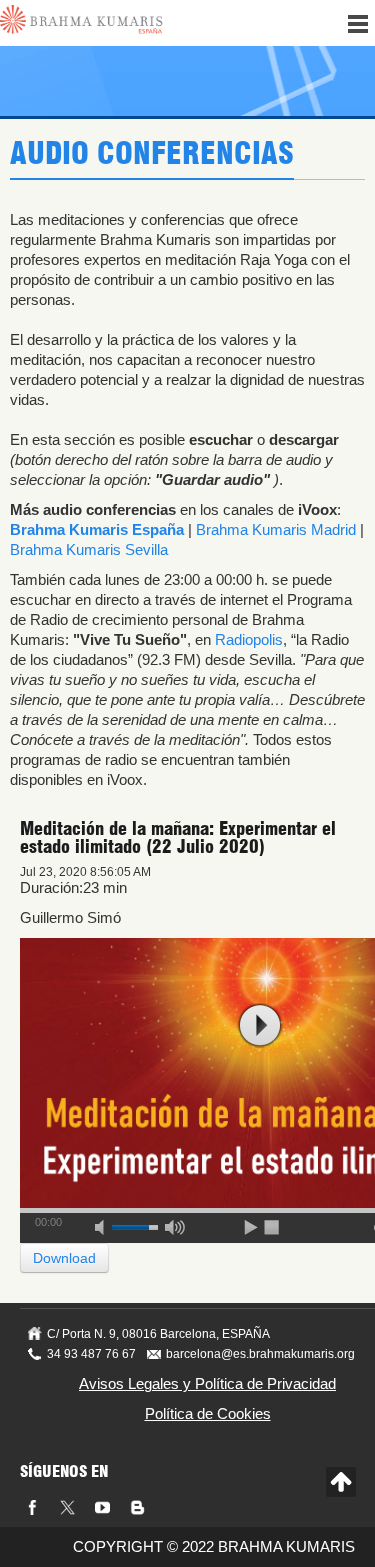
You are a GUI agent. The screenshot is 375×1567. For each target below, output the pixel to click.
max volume (175, 1224)
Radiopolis (249, 639)
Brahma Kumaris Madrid (276, 529)
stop (273, 1224)
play (260, 1025)
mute (106, 1224)
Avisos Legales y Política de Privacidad (207, 1383)
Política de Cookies (208, 1413)
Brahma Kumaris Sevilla (89, 549)
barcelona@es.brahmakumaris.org (260, 1354)
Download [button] (64, 1258)
